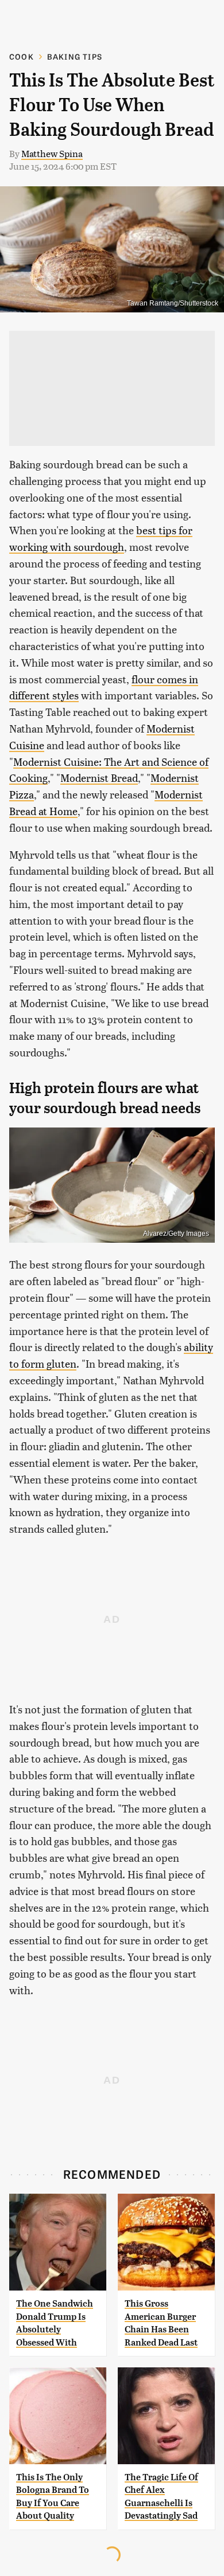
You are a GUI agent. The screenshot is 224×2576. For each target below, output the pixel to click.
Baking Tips (75, 56)
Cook (22, 56)
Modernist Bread (99, 778)
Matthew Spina (52, 153)
